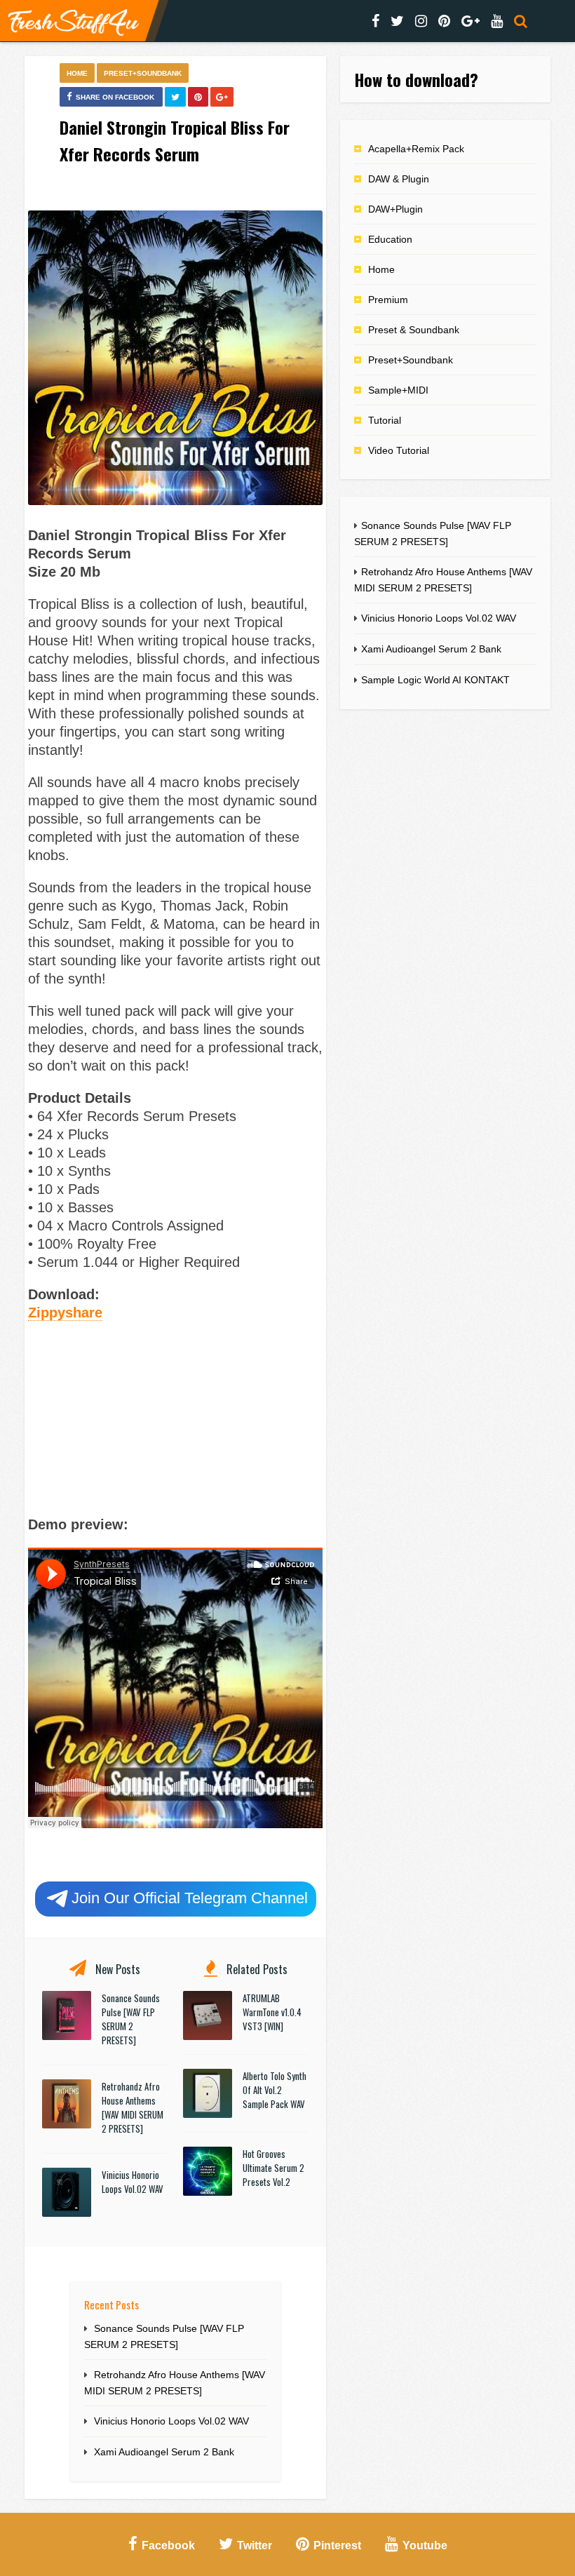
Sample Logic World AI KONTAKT (435, 680)
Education (390, 239)
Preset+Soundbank (143, 73)
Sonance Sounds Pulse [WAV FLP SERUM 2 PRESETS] (131, 2019)
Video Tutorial (399, 450)
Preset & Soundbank (414, 330)
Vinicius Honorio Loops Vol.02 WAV (133, 2182)
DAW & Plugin (399, 179)
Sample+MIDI (398, 390)
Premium (388, 300)
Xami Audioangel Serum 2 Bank (164, 2452)
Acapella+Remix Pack (416, 149)
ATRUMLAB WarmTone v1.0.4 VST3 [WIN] (272, 2012)
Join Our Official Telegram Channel (190, 1898)
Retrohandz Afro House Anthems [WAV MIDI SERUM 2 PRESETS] (133, 2107)
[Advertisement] (175, 1416)
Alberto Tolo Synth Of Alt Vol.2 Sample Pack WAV (275, 2090)
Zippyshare (65, 1313)
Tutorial (385, 420)
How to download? (416, 79)
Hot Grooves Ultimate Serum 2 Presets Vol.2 (273, 2168)
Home (77, 73)
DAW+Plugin (395, 209)
